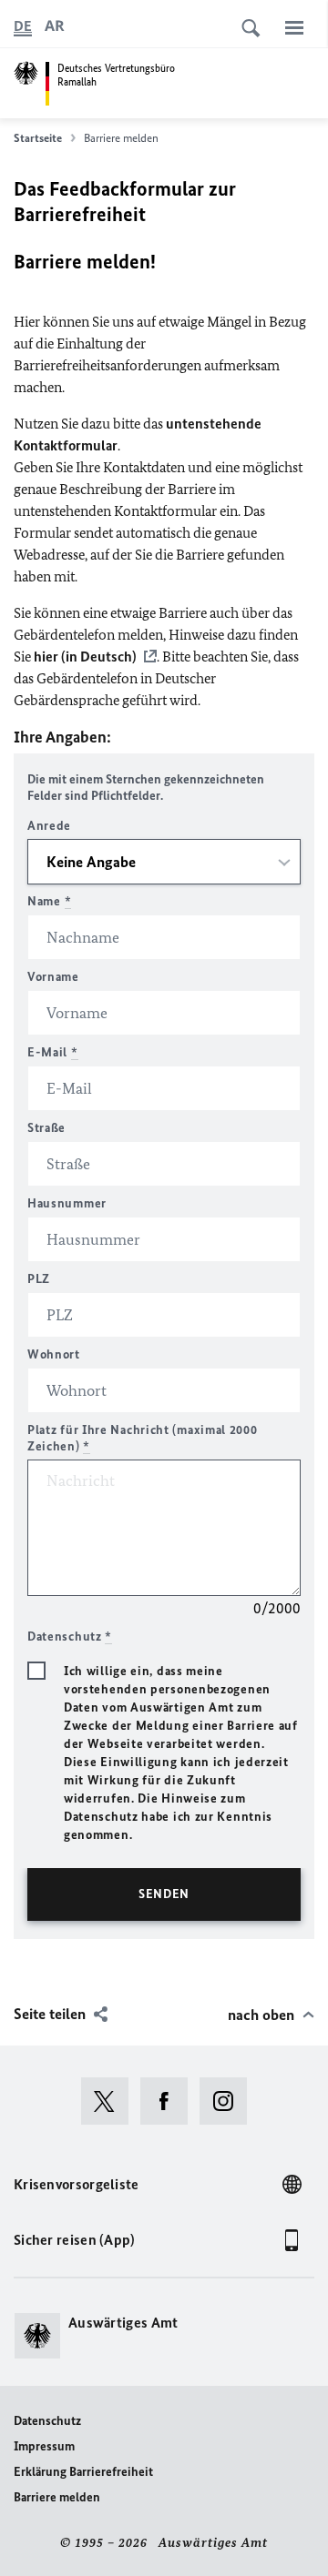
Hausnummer (67, 1203)
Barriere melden (57, 2497)
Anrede (49, 826)
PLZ (39, 1279)
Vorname (53, 977)
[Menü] (294, 27)
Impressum (44, 2446)
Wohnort (54, 1354)
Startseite (38, 138)
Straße (46, 1128)
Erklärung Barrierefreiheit (83, 2472)
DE (23, 26)
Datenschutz (47, 2421)
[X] (111, 2101)
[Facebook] (170, 2101)
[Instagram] (229, 2101)
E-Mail (53, 1052)
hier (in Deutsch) (85, 657)
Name (49, 901)
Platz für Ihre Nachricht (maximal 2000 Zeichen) (143, 1438)
